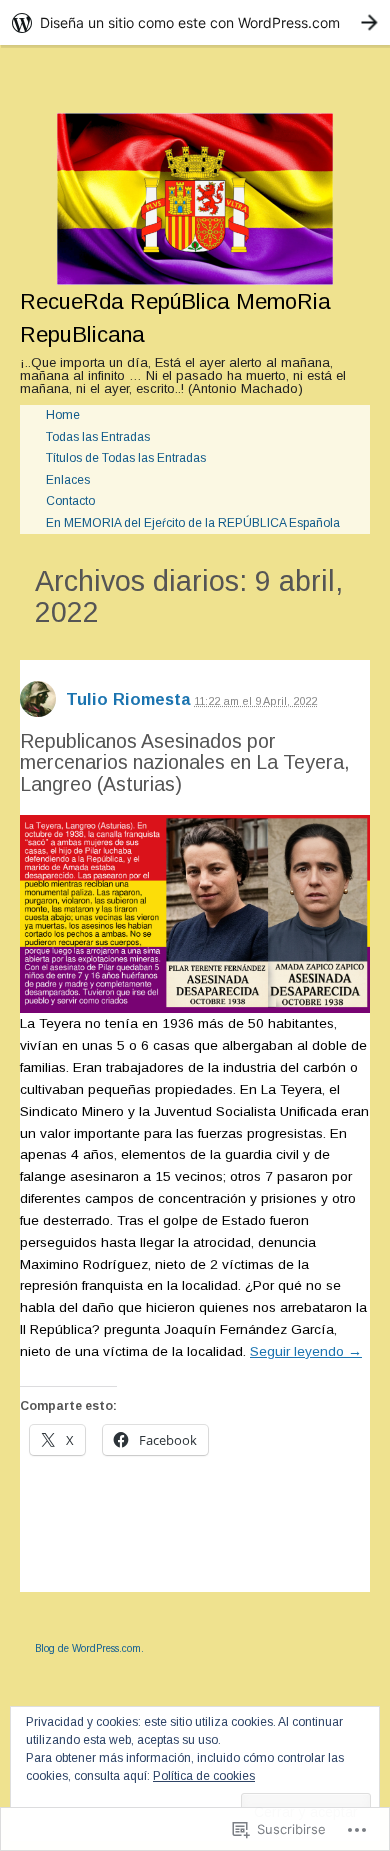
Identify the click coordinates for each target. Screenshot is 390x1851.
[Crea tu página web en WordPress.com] (195, 22)
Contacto (70, 501)
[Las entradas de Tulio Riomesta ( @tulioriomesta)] (38, 706)
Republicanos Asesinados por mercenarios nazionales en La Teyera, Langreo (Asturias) (185, 762)
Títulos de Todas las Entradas (126, 458)
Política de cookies (204, 1776)
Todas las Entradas (98, 437)
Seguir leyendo (306, 1351)
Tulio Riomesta (128, 699)
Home (63, 415)
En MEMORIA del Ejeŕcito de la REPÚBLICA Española (193, 523)
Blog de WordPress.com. (89, 1648)
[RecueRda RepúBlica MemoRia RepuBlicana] (195, 199)
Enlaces (68, 480)
